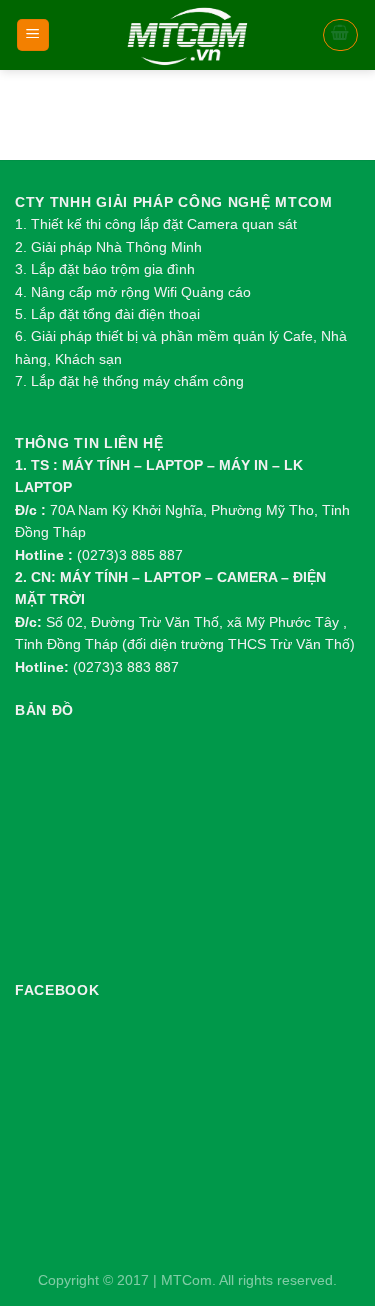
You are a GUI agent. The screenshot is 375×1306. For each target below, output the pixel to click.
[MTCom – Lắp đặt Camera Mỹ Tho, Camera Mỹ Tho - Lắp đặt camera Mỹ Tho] (187, 35)
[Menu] (33, 35)
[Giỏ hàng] (341, 35)
